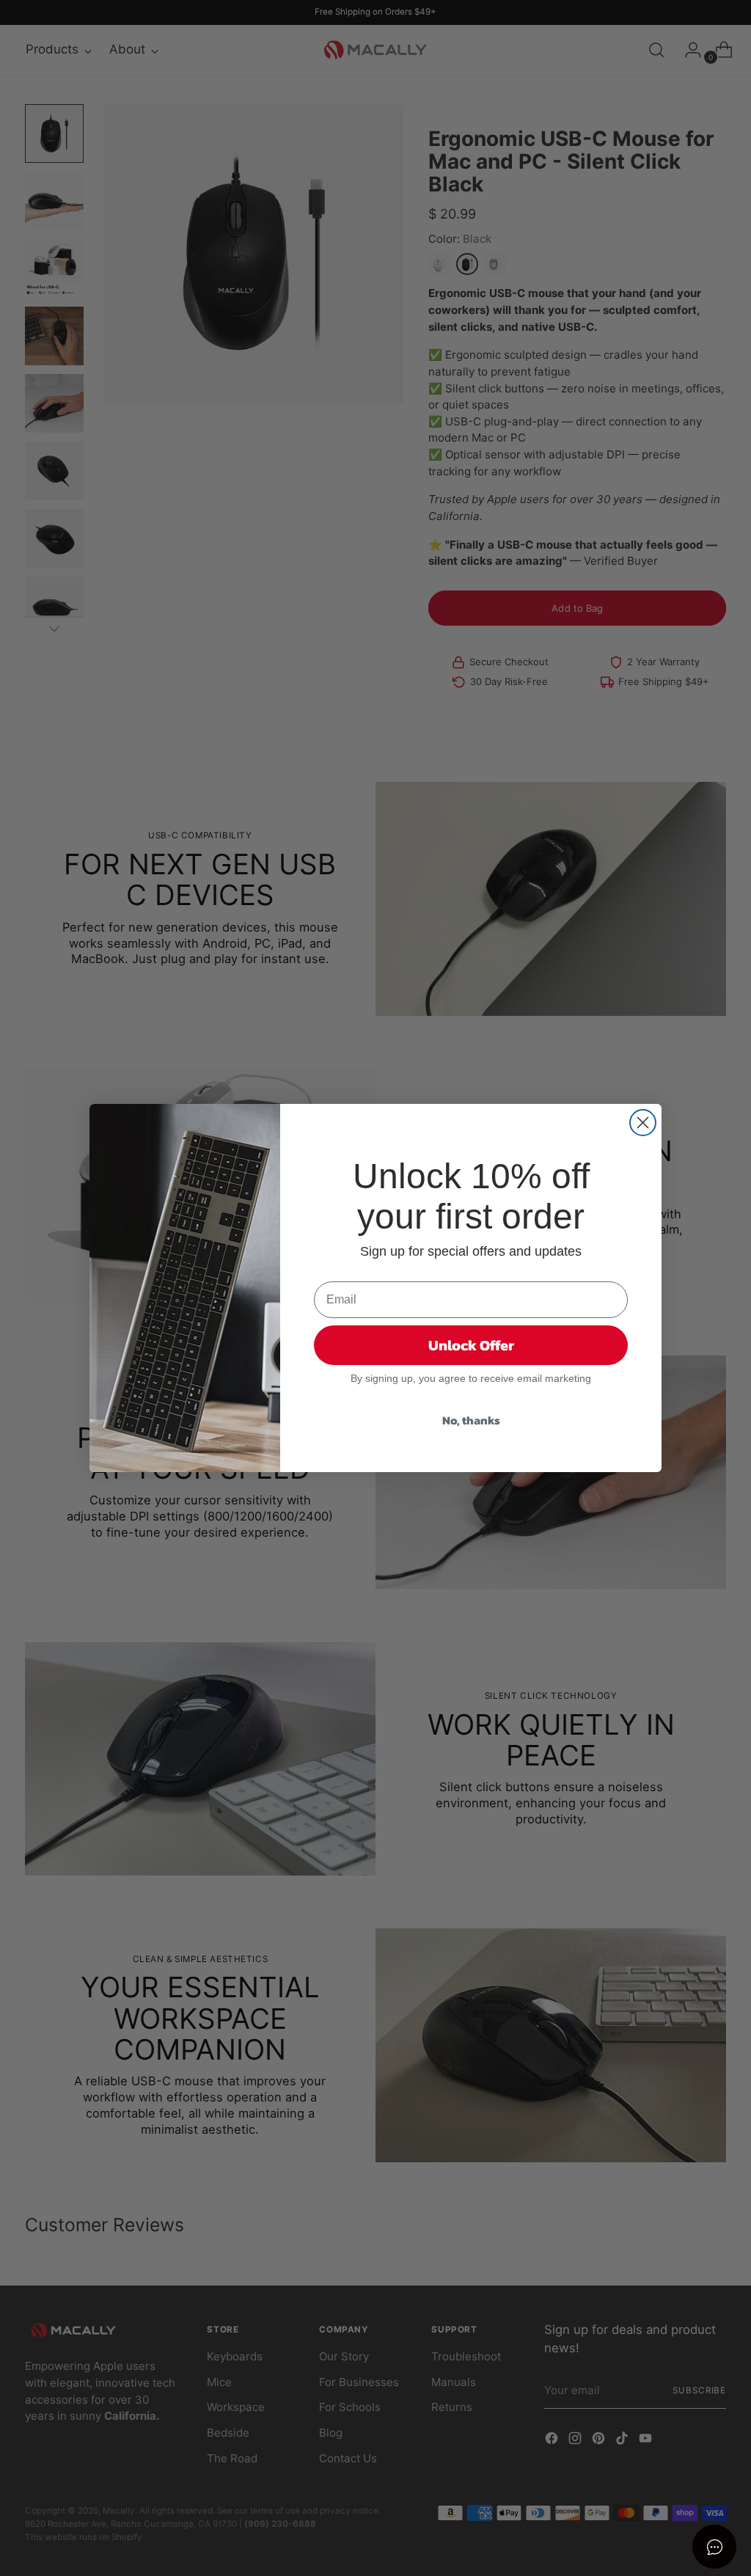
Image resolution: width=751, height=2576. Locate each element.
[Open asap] (714, 2547)
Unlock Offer (471, 1345)
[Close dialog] (643, 1123)
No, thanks (471, 1420)
